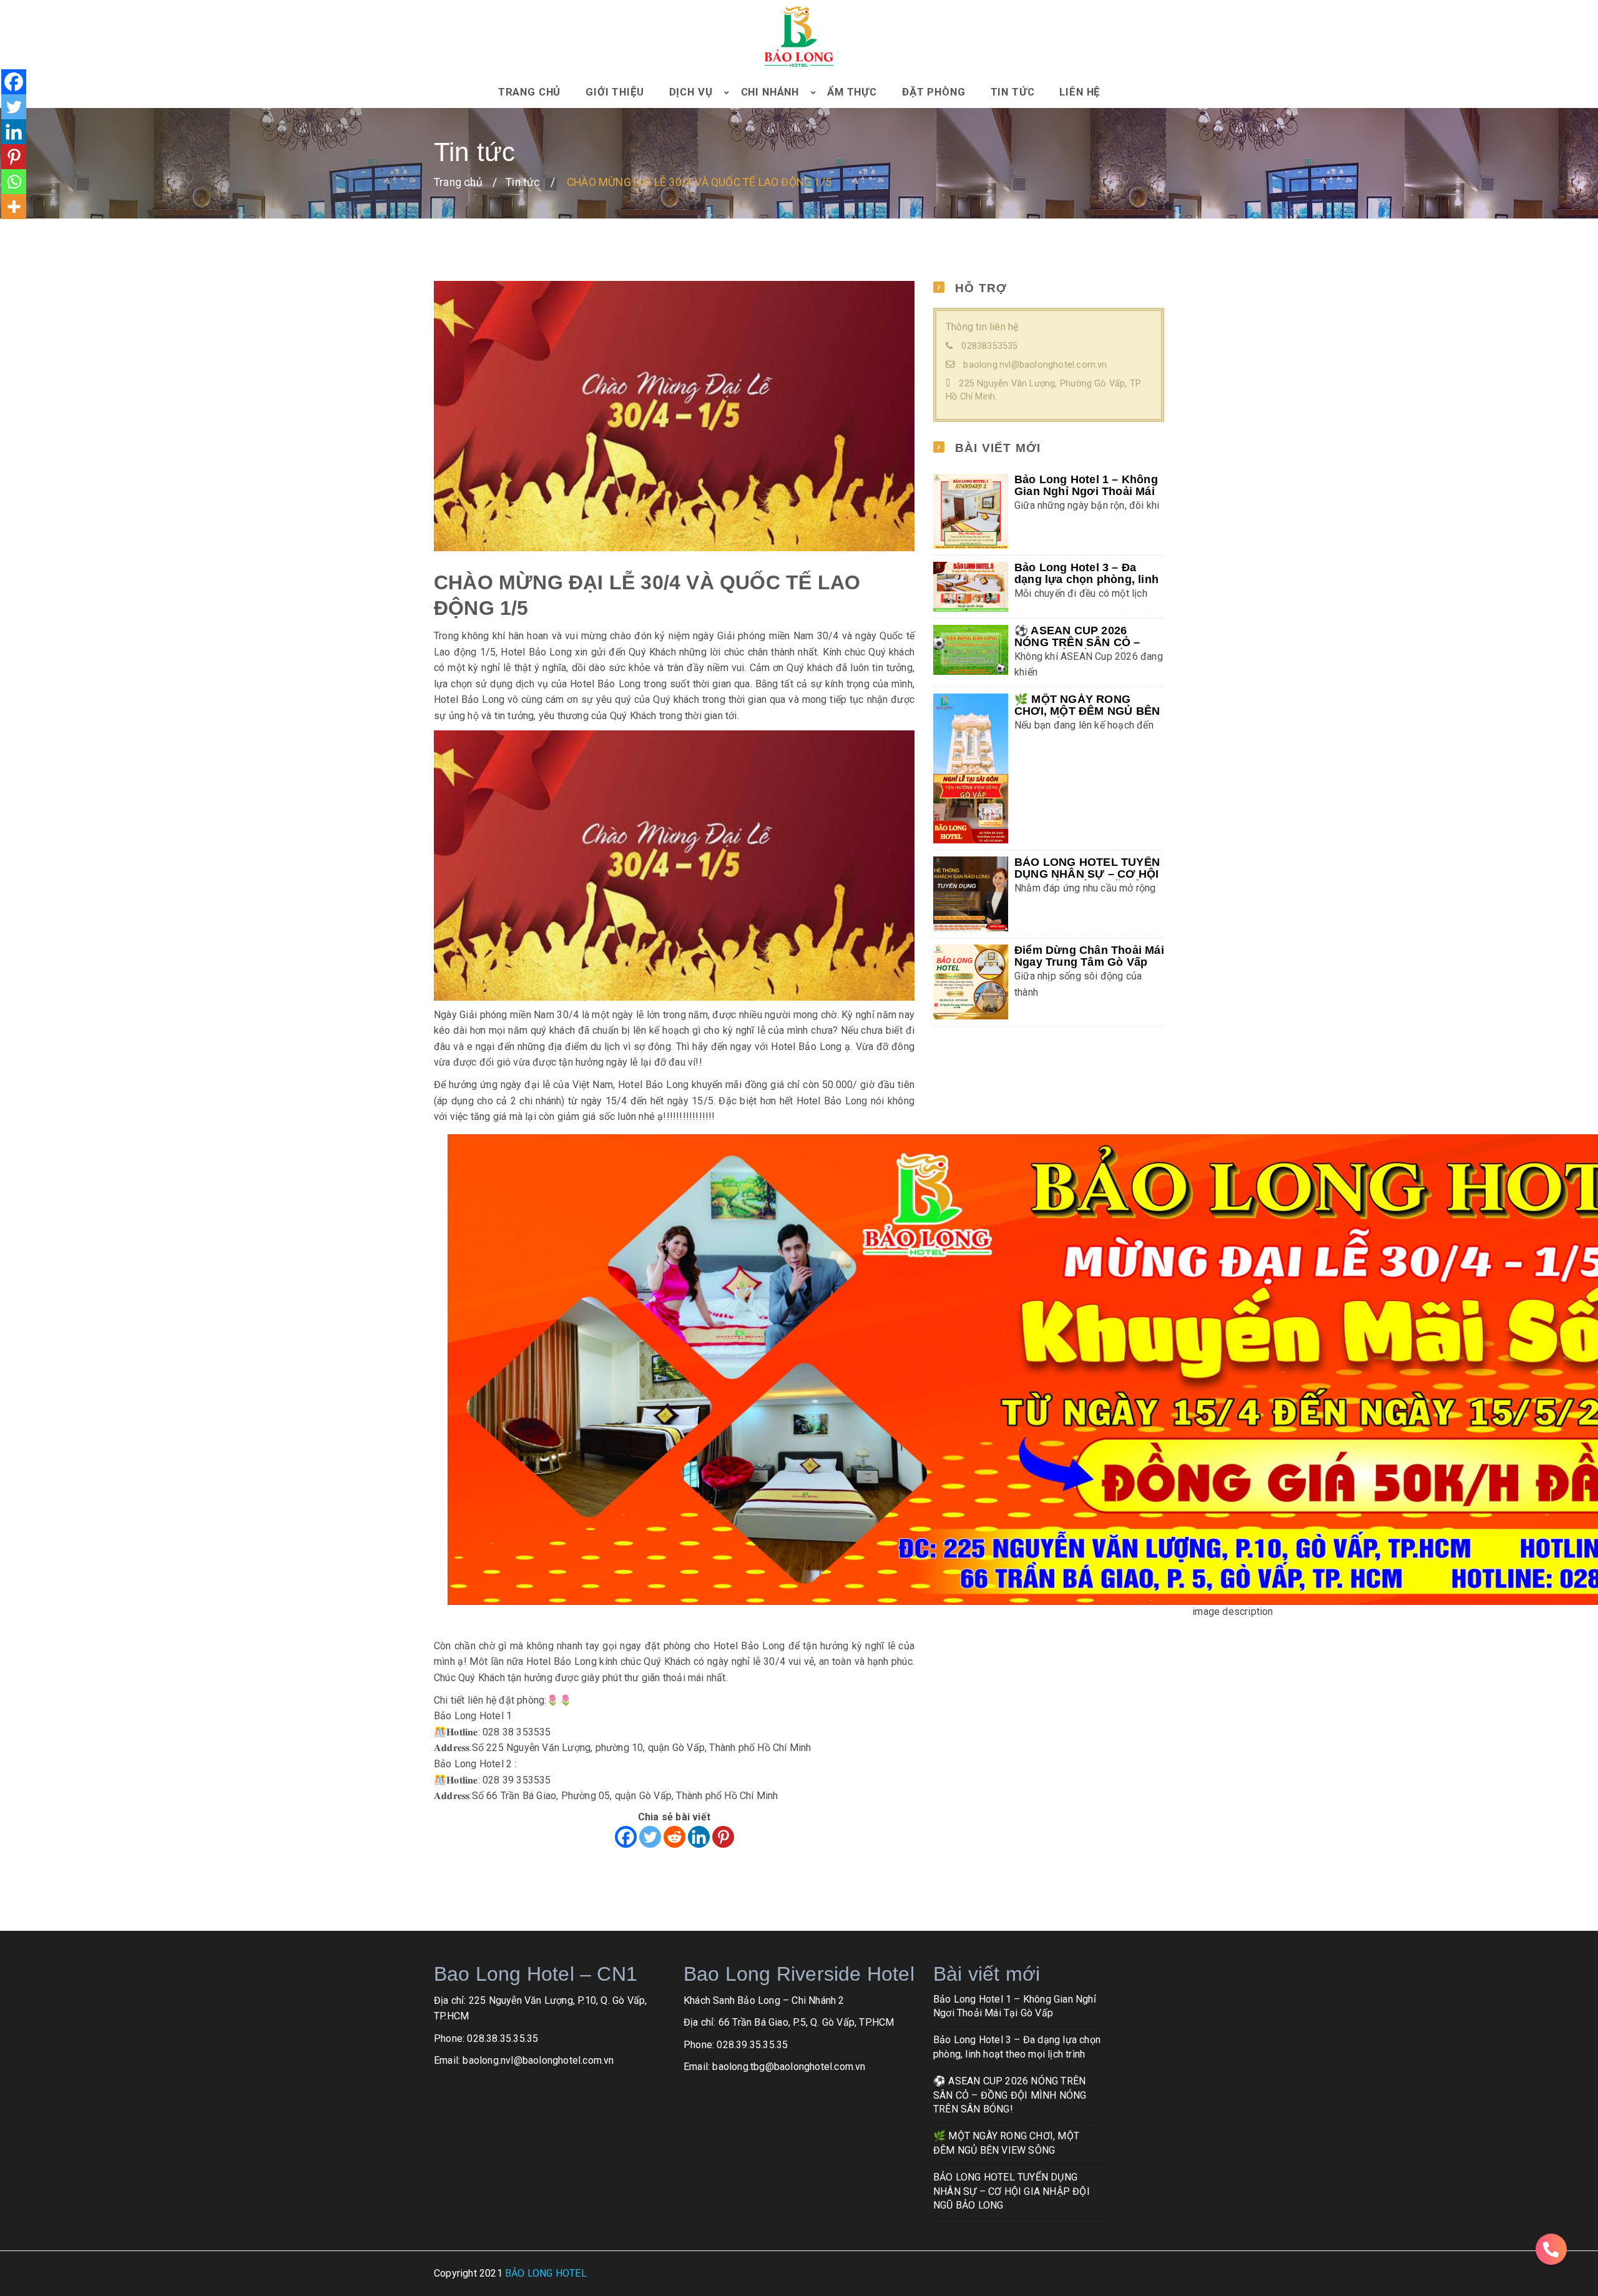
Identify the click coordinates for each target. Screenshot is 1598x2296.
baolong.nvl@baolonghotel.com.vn (1035, 365)
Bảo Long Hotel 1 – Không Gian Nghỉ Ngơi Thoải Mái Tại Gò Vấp (1086, 491)
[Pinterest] (723, 1837)
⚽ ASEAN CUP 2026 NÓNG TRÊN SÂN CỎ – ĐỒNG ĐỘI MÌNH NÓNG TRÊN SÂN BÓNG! (1010, 2095)
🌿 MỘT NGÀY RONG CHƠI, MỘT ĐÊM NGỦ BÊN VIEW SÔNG (1087, 711)
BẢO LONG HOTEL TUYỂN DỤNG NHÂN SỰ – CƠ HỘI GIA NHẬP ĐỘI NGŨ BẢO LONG (1012, 2191)
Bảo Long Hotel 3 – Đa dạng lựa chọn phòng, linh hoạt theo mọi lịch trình (1086, 579)
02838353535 (989, 346)
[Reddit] (674, 1837)
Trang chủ (458, 182)
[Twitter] (650, 1837)
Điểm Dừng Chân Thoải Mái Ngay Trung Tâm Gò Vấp (1089, 956)
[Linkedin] (699, 1837)
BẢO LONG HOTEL (546, 2273)
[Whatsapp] (14, 182)
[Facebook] (626, 1837)
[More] (14, 207)
